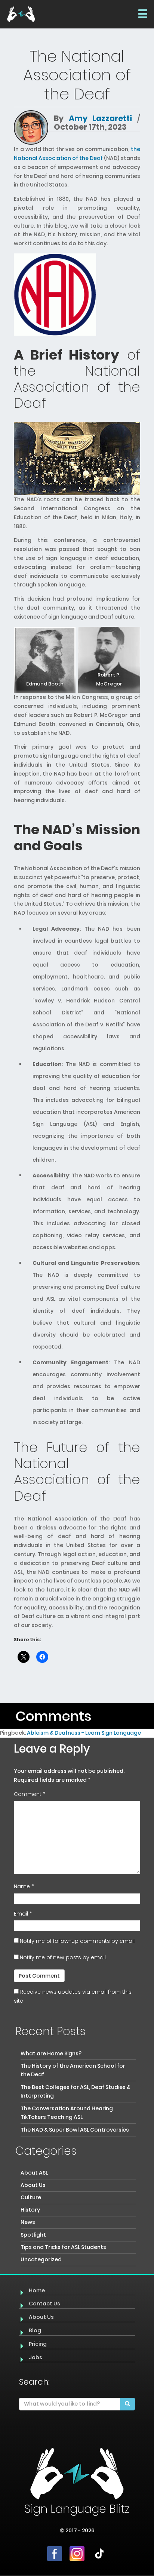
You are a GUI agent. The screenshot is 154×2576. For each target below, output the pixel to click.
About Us (33, 2185)
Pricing (38, 2344)
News (28, 2222)
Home (37, 2290)
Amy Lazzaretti (100, 118)
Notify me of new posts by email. (63, 1957)
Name (24, 1886)
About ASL (34, 2173)
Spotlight (33, 2235)
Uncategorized (41, 2259)
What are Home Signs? (51, 2053)
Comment (30, 1794)
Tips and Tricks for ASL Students (63, 2247)
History (30, 2210)
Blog (35, 2330)
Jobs (36, 2357)
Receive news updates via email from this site (73, 1996)
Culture (31, 2197)
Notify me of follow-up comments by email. (78, 1941)
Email (23, 1914)
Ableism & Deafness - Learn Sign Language (84, 1733)
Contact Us (44, 2304)
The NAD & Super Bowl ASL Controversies (75, 2130)
